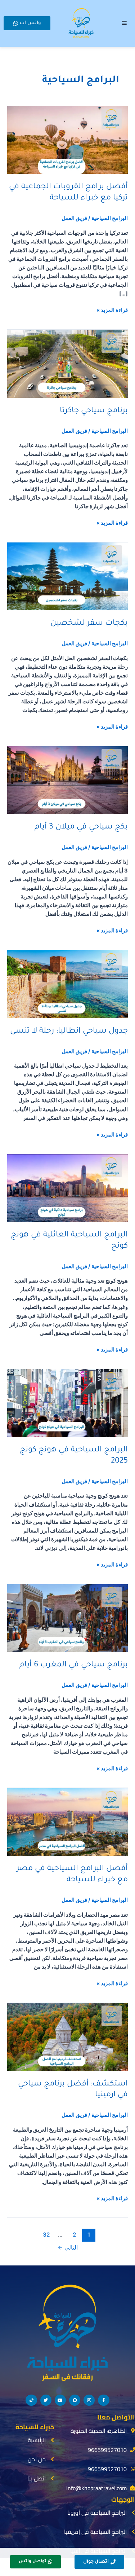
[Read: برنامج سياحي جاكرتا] (67, 363)
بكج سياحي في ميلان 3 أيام (81, 827)
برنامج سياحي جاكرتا (94, 411)
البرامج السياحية (110, 218)
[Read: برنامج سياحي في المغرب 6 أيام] (67, 1618)
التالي (68, 2248)
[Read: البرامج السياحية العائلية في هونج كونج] (67, 1188)
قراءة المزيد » (112, 310)
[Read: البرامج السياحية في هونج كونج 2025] (67, 1403)
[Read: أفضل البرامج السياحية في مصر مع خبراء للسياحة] (67, 1821)
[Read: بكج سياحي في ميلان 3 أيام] (67, 780)
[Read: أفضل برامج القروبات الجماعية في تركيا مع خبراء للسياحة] (67, 140)
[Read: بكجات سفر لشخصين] (67, 576)
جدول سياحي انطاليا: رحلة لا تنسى (69, 1031)
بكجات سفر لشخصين (89, 623)
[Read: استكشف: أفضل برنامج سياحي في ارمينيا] (67, 2036)
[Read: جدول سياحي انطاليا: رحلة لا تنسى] (67, 984)
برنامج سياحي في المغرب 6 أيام (74, 1665)
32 (46, 2235)
